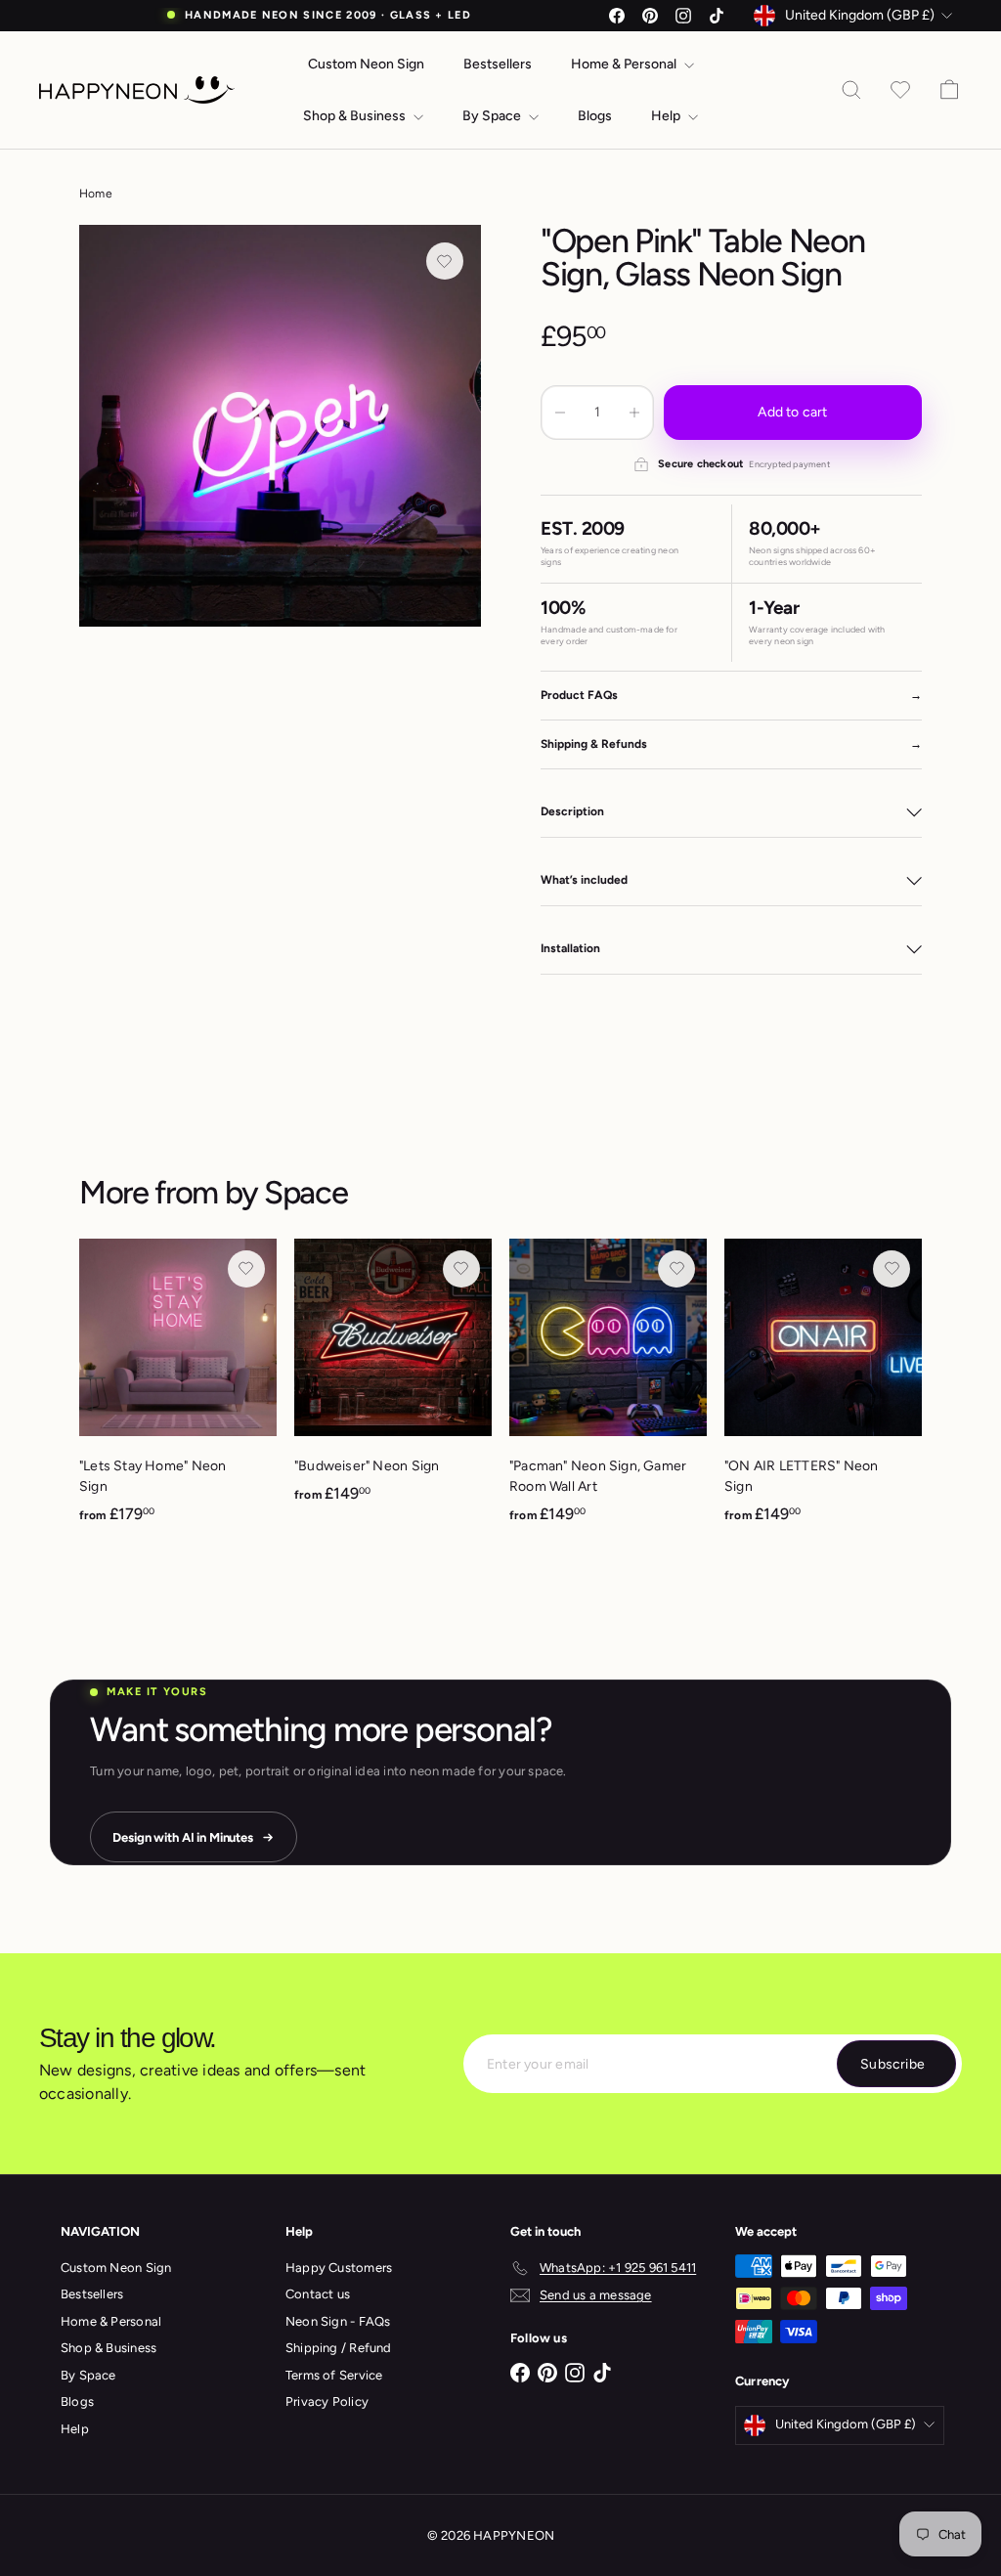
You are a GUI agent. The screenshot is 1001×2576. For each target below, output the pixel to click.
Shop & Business (356, 116)
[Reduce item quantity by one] (560, 413)
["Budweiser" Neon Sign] (393, 1381)
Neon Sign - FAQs (338, 2321)
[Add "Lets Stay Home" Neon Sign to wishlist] (246, 1269)
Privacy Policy (327, 2401)
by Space (286, 1192)
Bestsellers (498, 64)
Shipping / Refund (339, 2348)
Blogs (595, 116)
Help (667, 116)
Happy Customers (339, 2268)
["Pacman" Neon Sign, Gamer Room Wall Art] (608, 1392)
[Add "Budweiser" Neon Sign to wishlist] (461, 1269)
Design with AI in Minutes (183, 1837)
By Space (493, 116)
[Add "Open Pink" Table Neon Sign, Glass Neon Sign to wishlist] (445, 261)
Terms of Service (334, 2375)
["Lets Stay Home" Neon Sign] (178, 1392)
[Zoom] (280, 426)
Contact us (318, 2294)
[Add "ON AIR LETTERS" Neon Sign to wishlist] (892, 1269)
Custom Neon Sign (366, 64)
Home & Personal (625, 64)
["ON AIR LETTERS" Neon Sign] (823, 1392)
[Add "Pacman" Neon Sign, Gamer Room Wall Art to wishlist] (676, 1269)
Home (96, 194)
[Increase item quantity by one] (634, 413)
